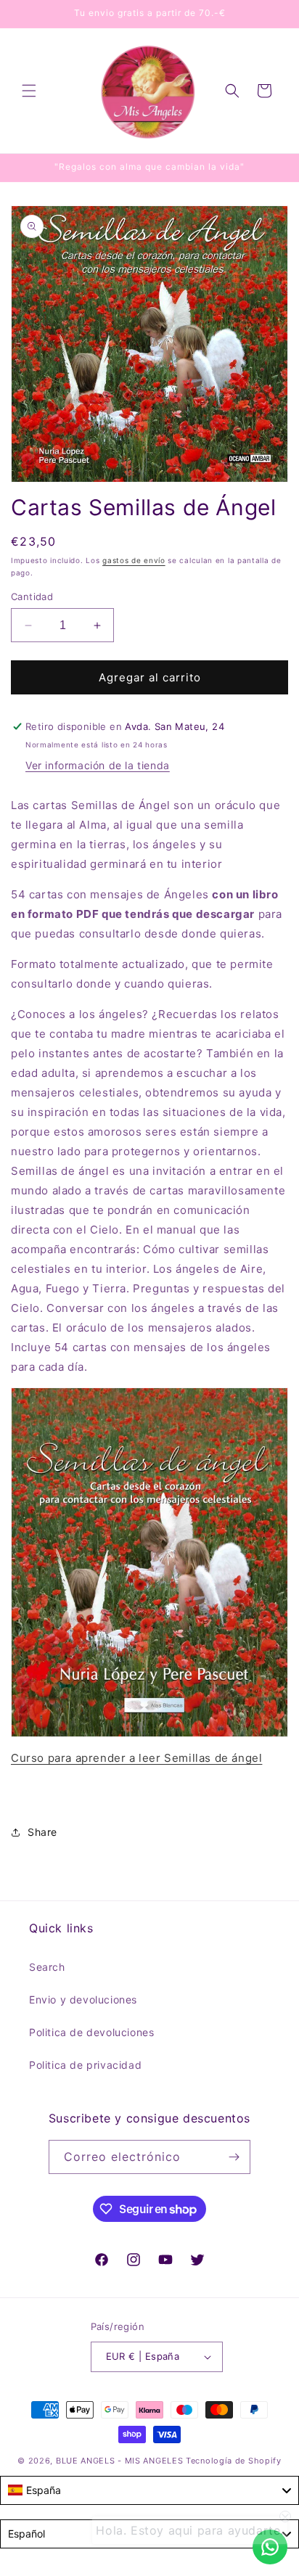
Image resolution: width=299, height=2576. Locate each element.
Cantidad (32, 596)
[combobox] (149, 2490)
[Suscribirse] (234, 2157)
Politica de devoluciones (91, 2032)
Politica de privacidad (85, 2065)
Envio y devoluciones (83, 1999)
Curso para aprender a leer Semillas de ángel (136, 1758)
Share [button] (42, 1832)
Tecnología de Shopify (234, 2461)
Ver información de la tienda (98, 765)
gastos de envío (134, 560)
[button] (29, 91)
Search (47, 1967)
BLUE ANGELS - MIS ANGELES (120, 2461)
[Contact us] (270, 2547)
